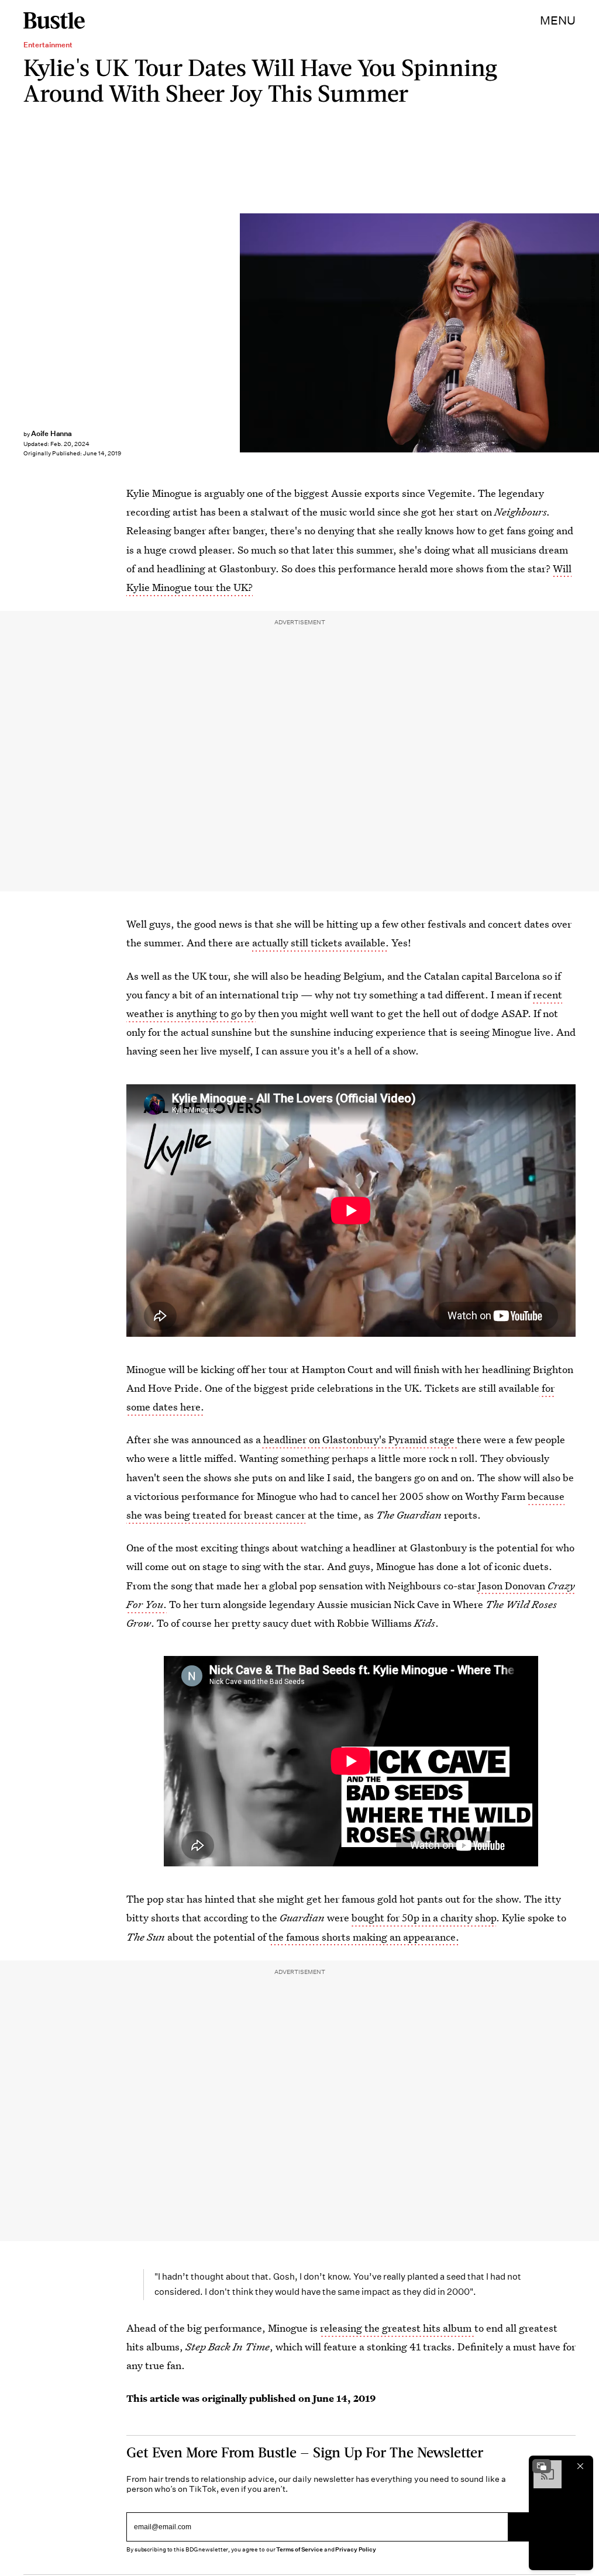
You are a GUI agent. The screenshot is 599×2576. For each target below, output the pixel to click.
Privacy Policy (356, 2549)
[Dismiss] (580, 2466)
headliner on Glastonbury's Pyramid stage (359, 1439)
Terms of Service (299, 2549)
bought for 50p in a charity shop (424, 1918)
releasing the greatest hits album (397, 2328)
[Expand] (542, 2466)
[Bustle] (54, 20)
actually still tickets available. (321, 943)
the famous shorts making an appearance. (364, 1937)
